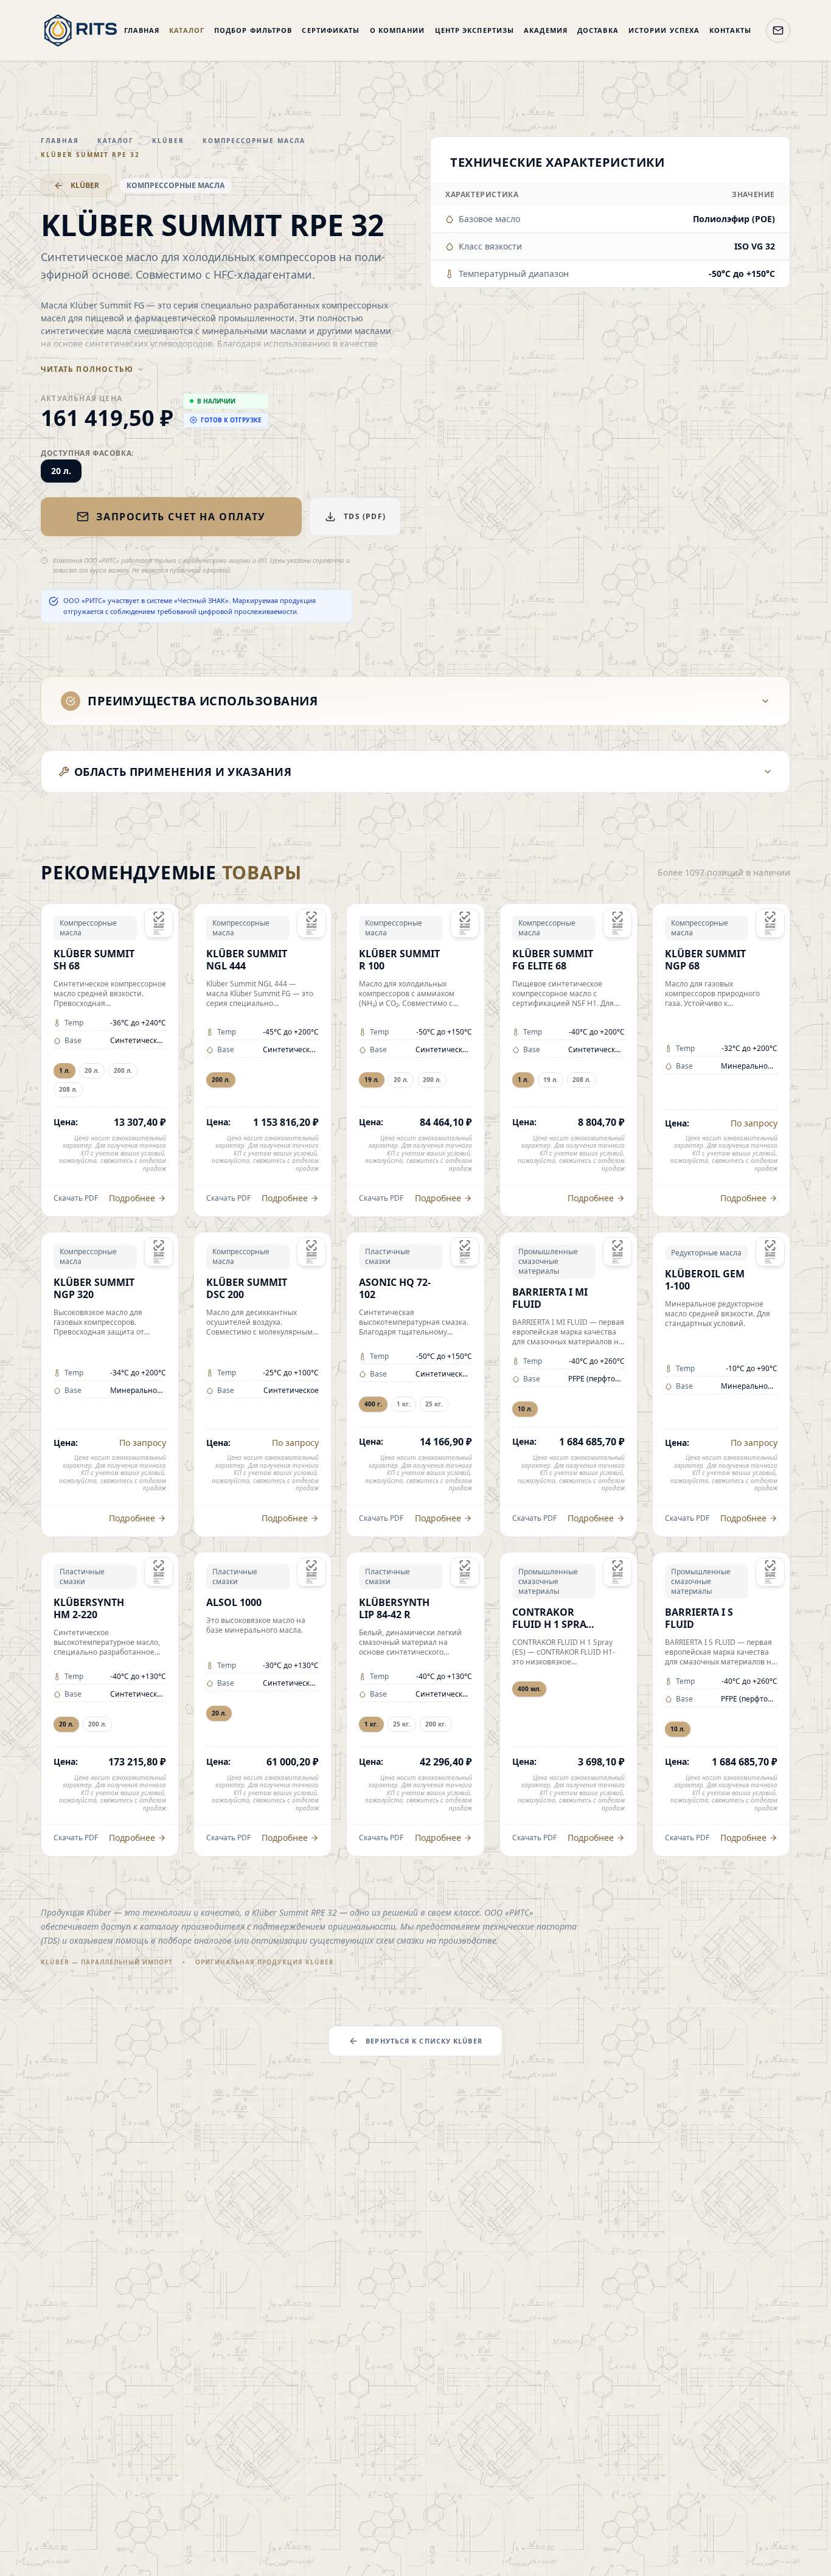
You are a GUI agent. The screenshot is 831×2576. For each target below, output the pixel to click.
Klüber (168, 141)
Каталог (187, 30)
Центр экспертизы (475, 30)
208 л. (68, 1089)
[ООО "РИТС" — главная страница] (81, 30)
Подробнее (132, 1198)
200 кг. (436, 1724)
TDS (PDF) (365, 516)
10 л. (525, 1409)
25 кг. (434, 1404)
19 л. (372, 1080)
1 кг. (404, 1404)
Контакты (730, 30)
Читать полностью (87, 369)
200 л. (123, 1070)
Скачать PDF (76, 1198)
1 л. (64, 1070)
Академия (546, 30)
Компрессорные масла (254, 141)
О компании (398, 30)
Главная (142, 30)
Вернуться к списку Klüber (424, 2041)
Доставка (598, 30)
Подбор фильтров (253, 30)
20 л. (61, 471)
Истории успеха (664, 30)
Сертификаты (331, 30)
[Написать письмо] (778, 30)
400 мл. (529, 1689)
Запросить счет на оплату (181, 517)
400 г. (373, 1404)
